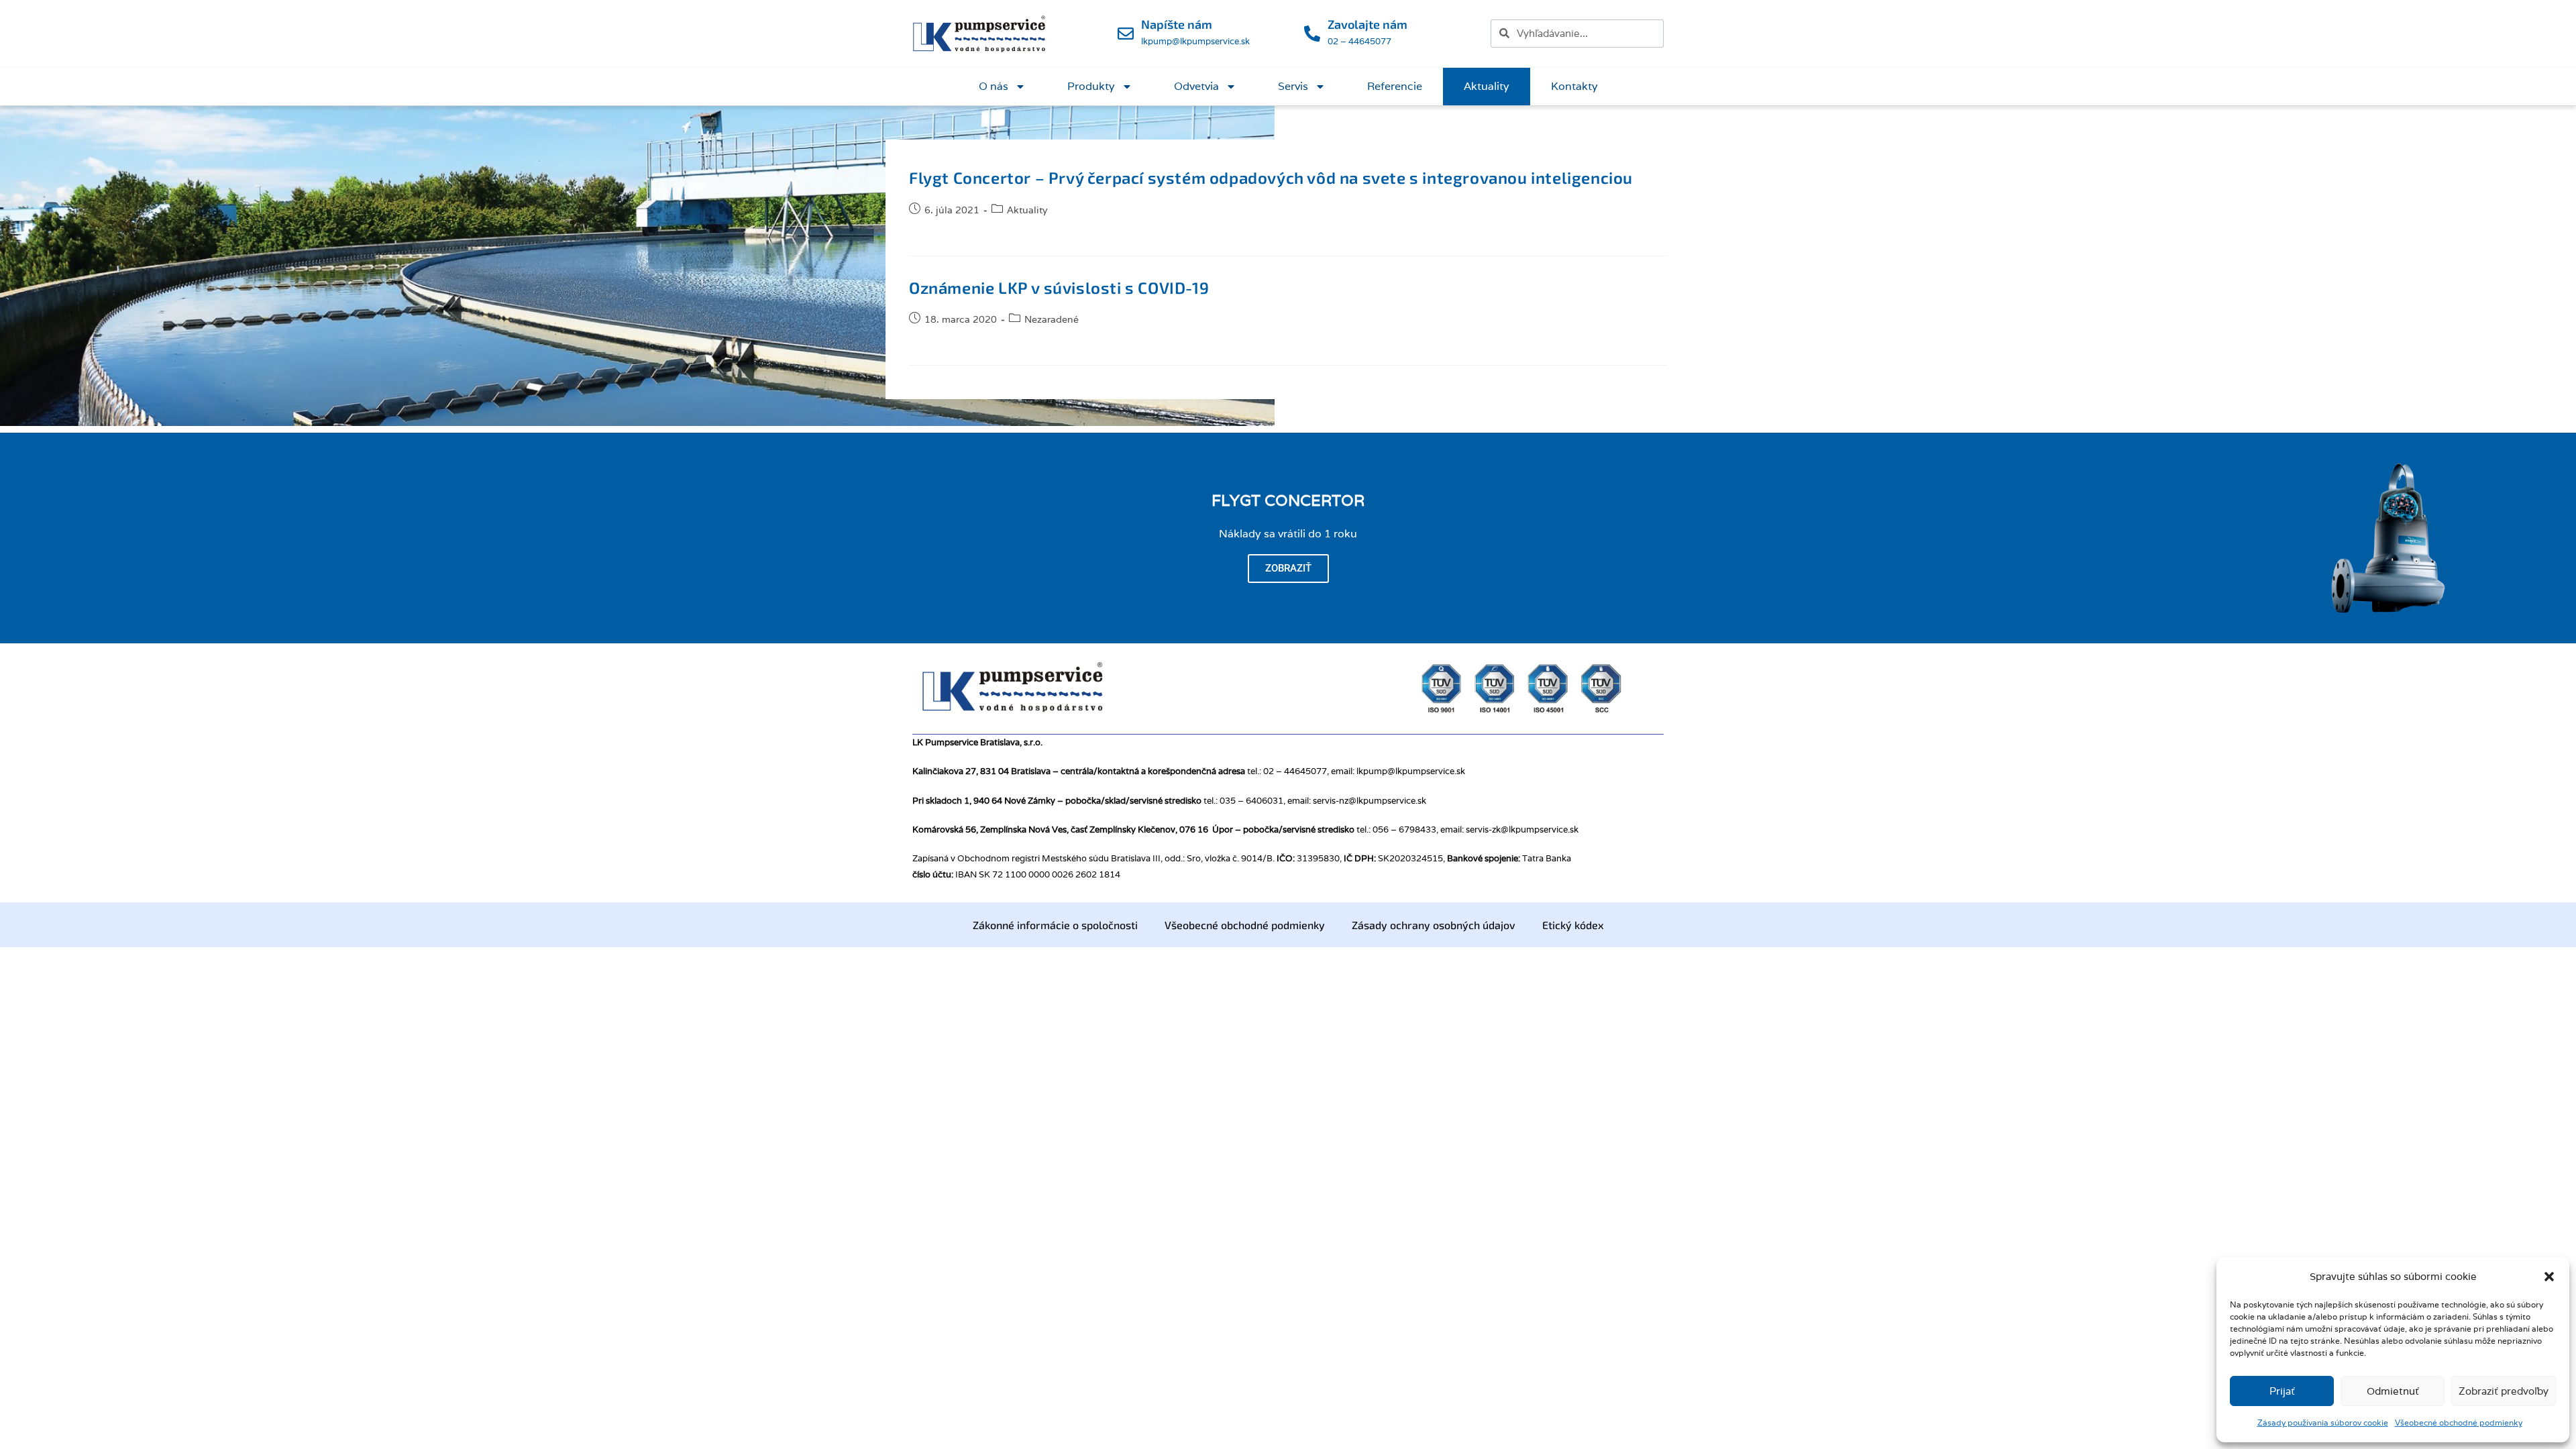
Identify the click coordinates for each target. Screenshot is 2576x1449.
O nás (994, 86)
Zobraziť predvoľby (2504, 1391)
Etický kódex (1573, 925)
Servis (1293, 86)
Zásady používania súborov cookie (2323, 1423)
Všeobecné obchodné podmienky (2459, 1423)
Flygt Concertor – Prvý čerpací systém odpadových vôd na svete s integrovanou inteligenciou (1271, 177)
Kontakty (1574, 86)
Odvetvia (1196, 86)
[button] (2549, 1277)
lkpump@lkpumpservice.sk (1195, 41)
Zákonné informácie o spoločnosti (1055, 925)
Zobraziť (1288, 568)
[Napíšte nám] (1126, 34)
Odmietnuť (2393, 1391)
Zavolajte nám (1367, 24)
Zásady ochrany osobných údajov (1434, 925)
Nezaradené (1052, 319)
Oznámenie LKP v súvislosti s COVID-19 (1059, 287)
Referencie (1395, 86)
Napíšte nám (1177, 24)
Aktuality (1487, 86)
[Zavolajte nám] (1312, 34)
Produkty (1091, 86)
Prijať (2282, 1391)
